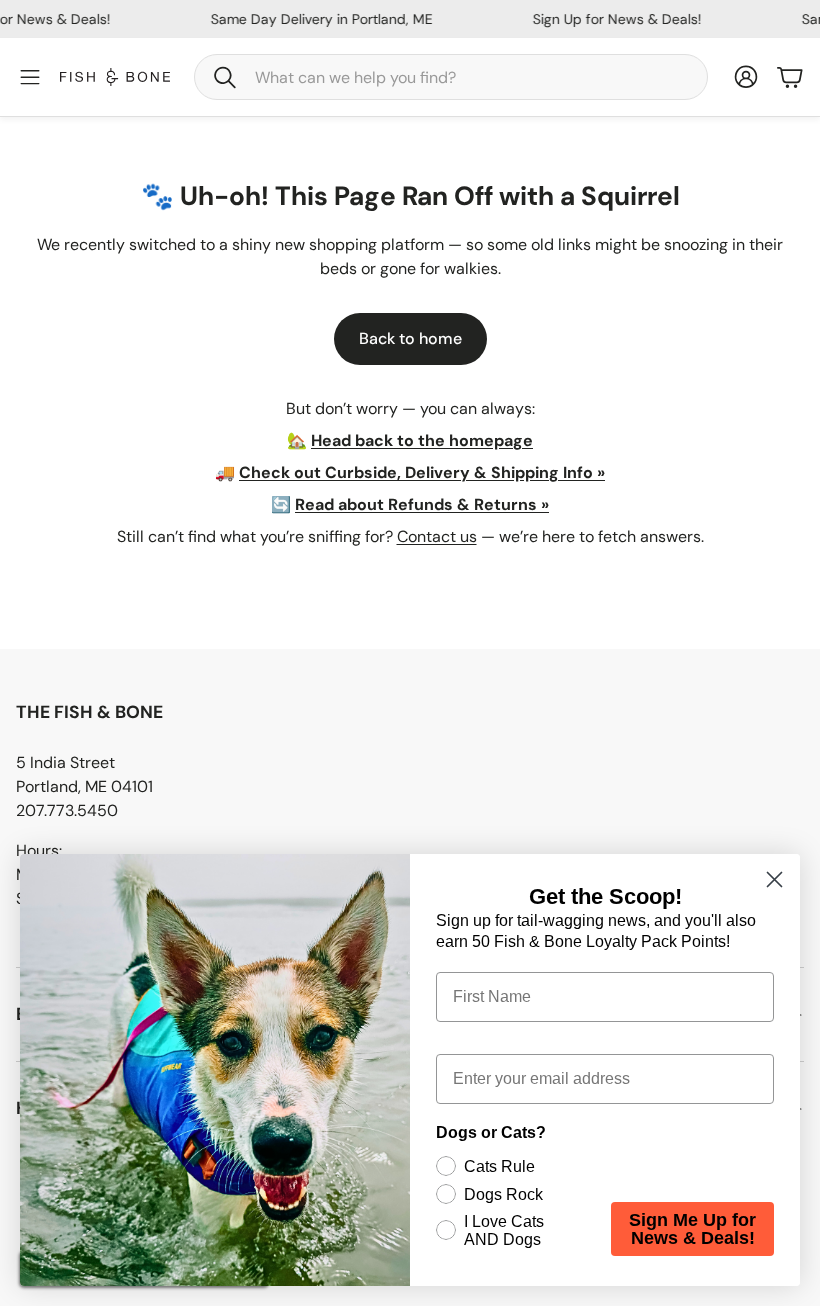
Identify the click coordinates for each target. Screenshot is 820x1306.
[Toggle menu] (30, 77)
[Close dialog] (774, 879)
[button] (451, 77)
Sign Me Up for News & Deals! (692, 1229)
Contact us (437, 536)
